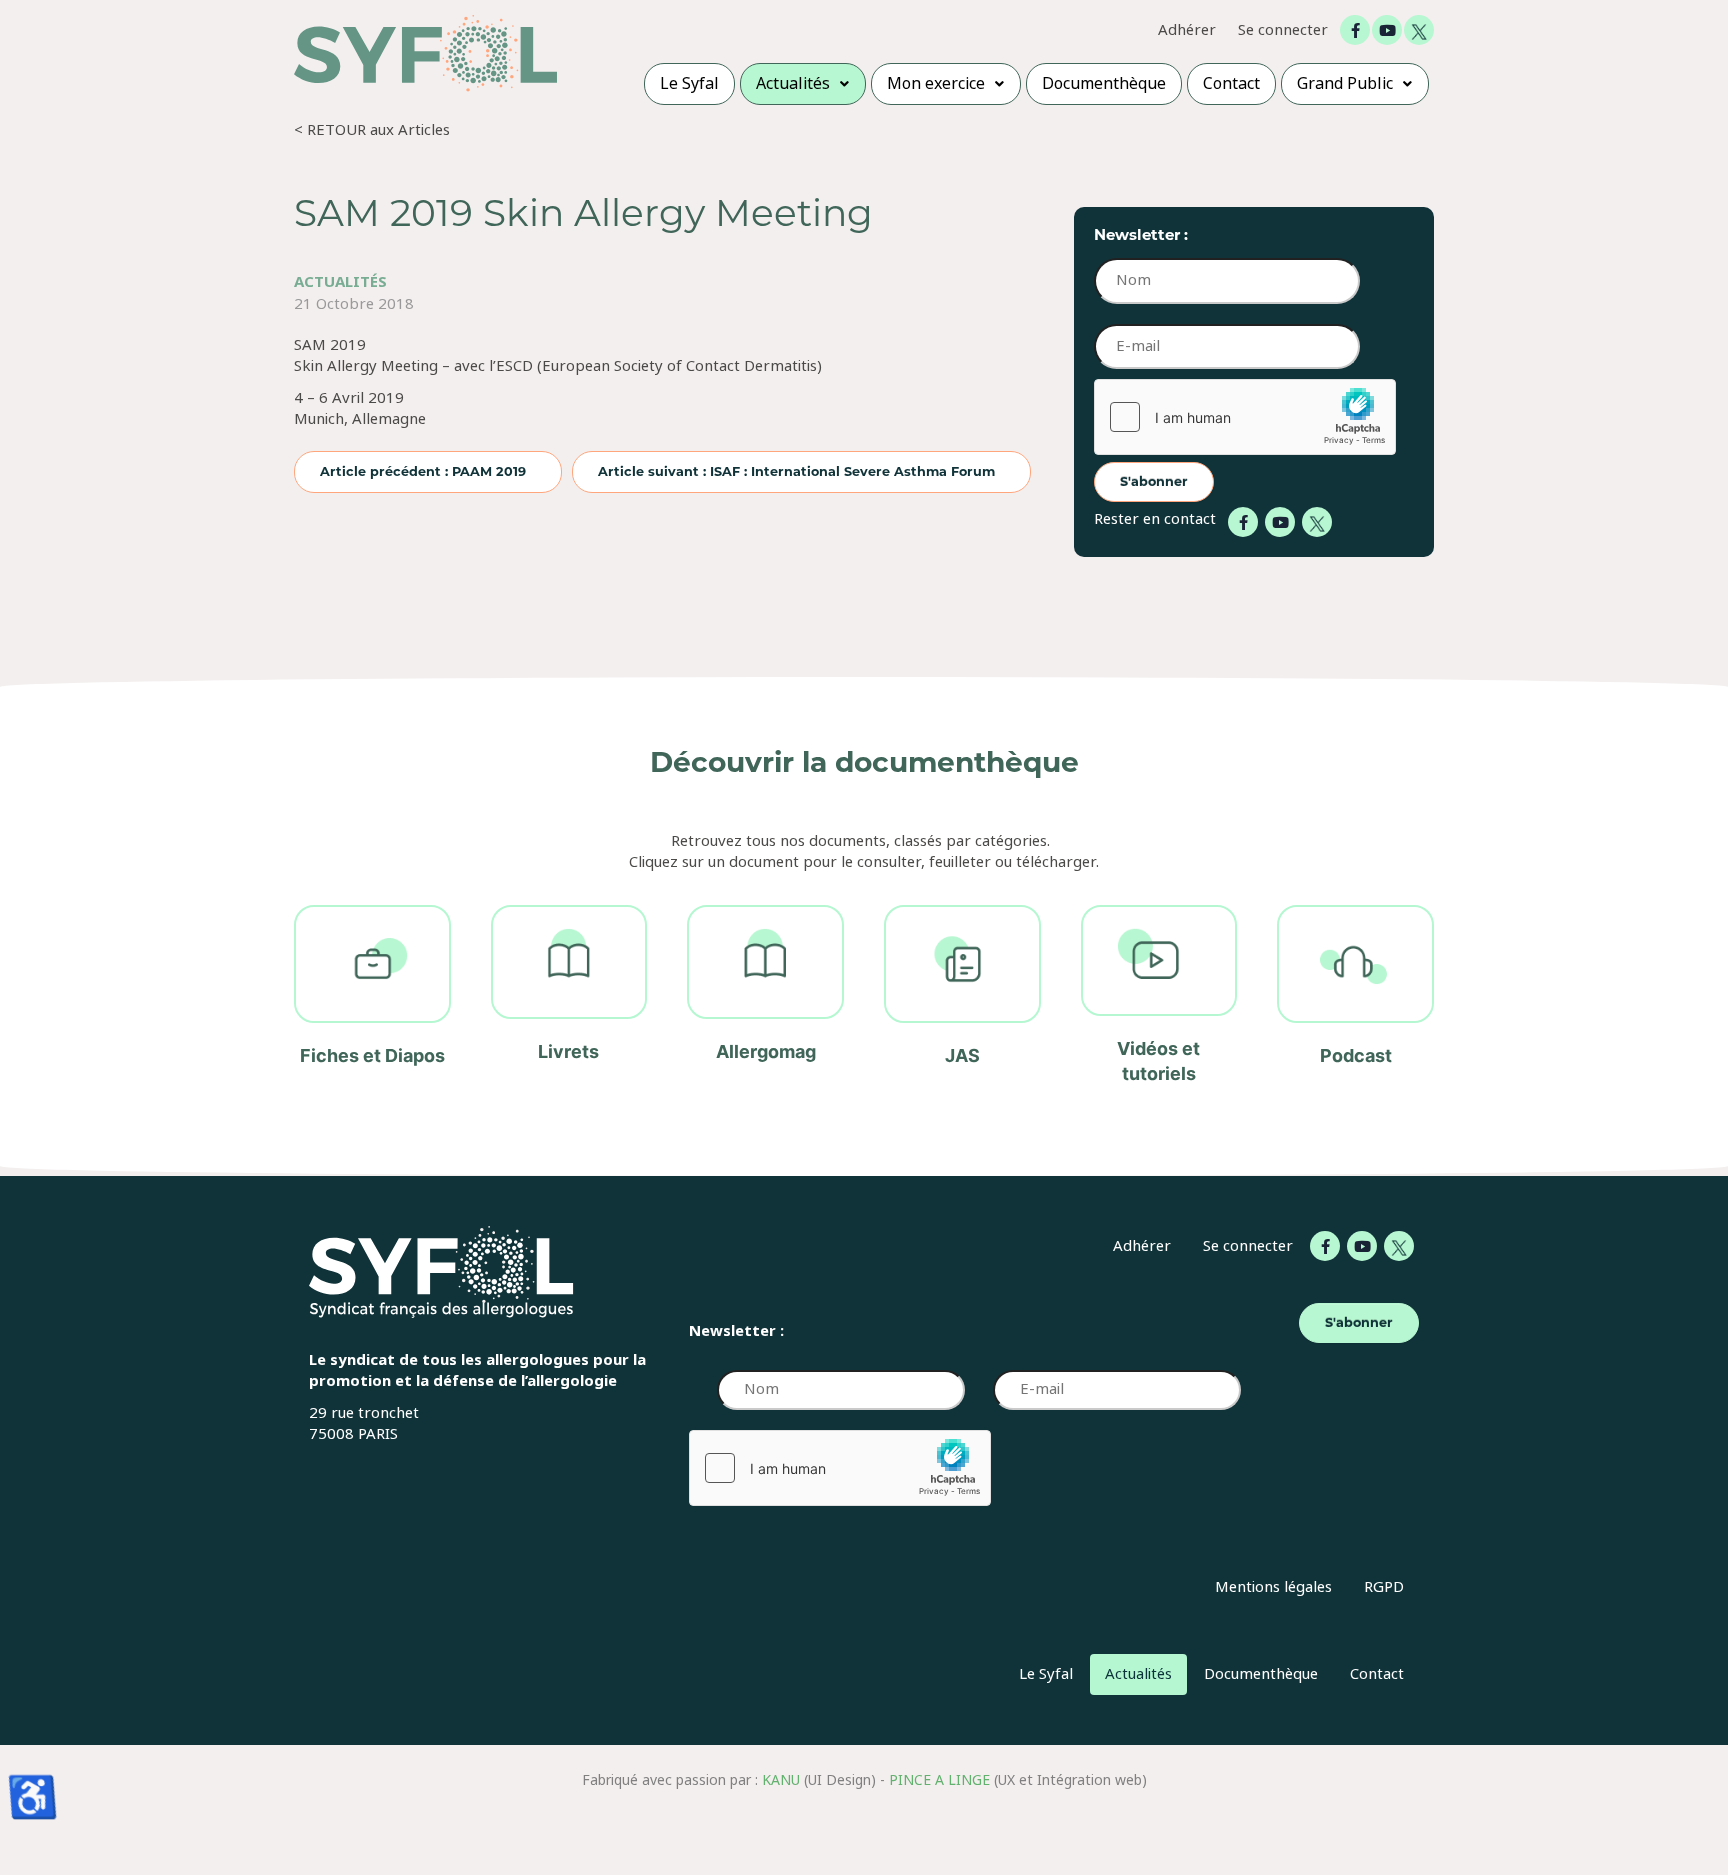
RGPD (1384, 1587)
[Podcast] (1355, 995)
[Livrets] (569, 995)
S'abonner (1154, 481)
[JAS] (962, 995)
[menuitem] (689, 84)
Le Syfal (1046, 1674)
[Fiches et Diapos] (372, 995)
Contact (1377, 1674)
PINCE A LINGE (939, 1780)
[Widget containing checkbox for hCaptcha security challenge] (1245, 417)
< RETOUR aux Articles (372, 130)
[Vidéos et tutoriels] (1159, 995)
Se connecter (1283, 30)
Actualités (340, 282)
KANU (781, 1780)
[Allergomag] (765, 995)
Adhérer (1187, 30)
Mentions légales (1273, 1587)
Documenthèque (1261, 1674)
